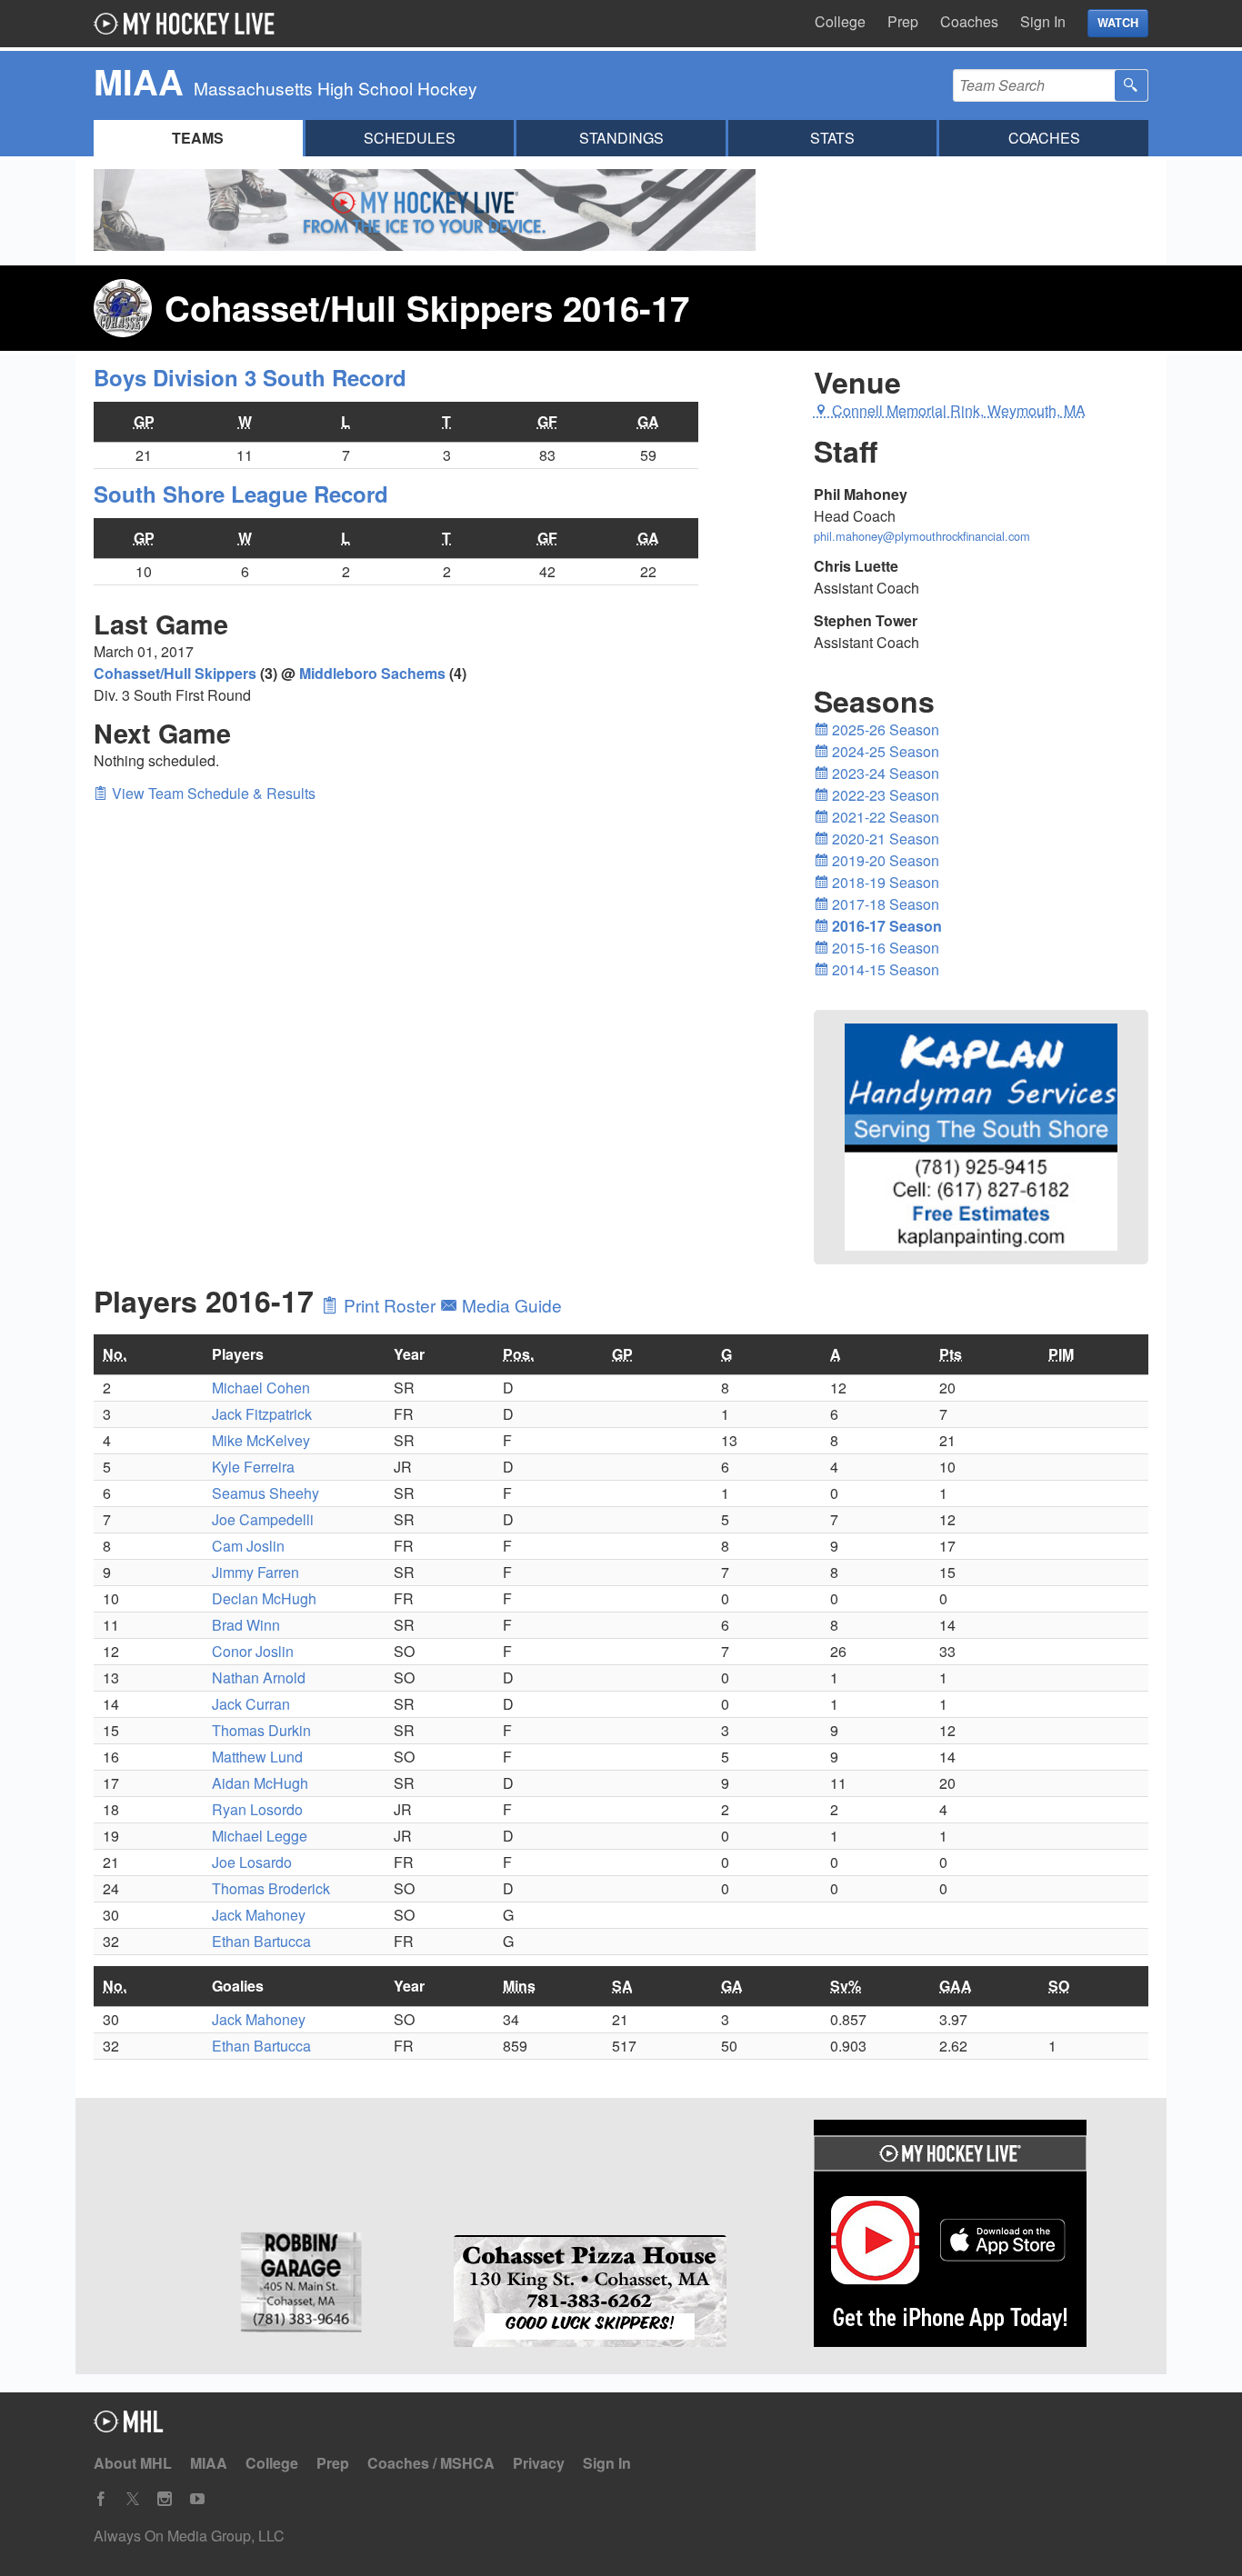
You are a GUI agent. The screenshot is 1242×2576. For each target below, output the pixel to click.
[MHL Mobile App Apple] (981, 2236)
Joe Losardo (252, 1862)
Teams (198, 138)
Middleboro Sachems (372, 673)
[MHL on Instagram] (165, 2499)
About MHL (133, 2463)
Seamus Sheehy (265, 1493)
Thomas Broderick (271, 1888)
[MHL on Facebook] (101, 2499)
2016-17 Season (885, 926)
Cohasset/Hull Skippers (175, 673)
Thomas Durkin (261, 1730)
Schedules (410, 138)
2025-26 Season (884, 729)
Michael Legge (260, 1836)
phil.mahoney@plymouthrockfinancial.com (922, 536)
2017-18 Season (884, 904)
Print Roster (390, 1305)
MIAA (209, 2463)
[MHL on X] (133, 2499)
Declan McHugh (264, 1598)
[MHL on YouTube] (197, 2499)
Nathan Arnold (259, 1677)
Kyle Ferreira (253, 1467)
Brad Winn (246, 1625)
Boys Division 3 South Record (250, 377)
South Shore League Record (241, 494)
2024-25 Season (884, 751)
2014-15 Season (884, 969)
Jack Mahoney (259, 1915)
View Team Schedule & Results (212, 793)
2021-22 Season (884, 817)
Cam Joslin (248, 1546)
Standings (621, 138)
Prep (903, 21)
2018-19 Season (884, 882)
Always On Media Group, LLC (189, 2536)
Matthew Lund (257, 1757)
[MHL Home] (129, 2426)
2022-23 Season (884, 795)
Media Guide (510, 1305)
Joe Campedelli (263, 1519)
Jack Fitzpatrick (262, 1414)
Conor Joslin (253, 1651)
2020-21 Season (884, 839)
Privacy (539, 2463)
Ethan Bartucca (261, 1941)
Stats (832, 138)
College (840, 21)
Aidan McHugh (260, 1783)
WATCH (1118, 23)
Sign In (1043, 21)
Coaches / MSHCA (431, 2463)
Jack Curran (251, 1704)
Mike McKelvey (261, 1440)
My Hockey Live (189, 24)
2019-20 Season (884, 860)
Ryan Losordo (257, 1809)
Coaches (969, 21)
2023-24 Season (884, 773)
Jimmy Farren (255, 1572)
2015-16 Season (884, 948)
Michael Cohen (261, 1388)
